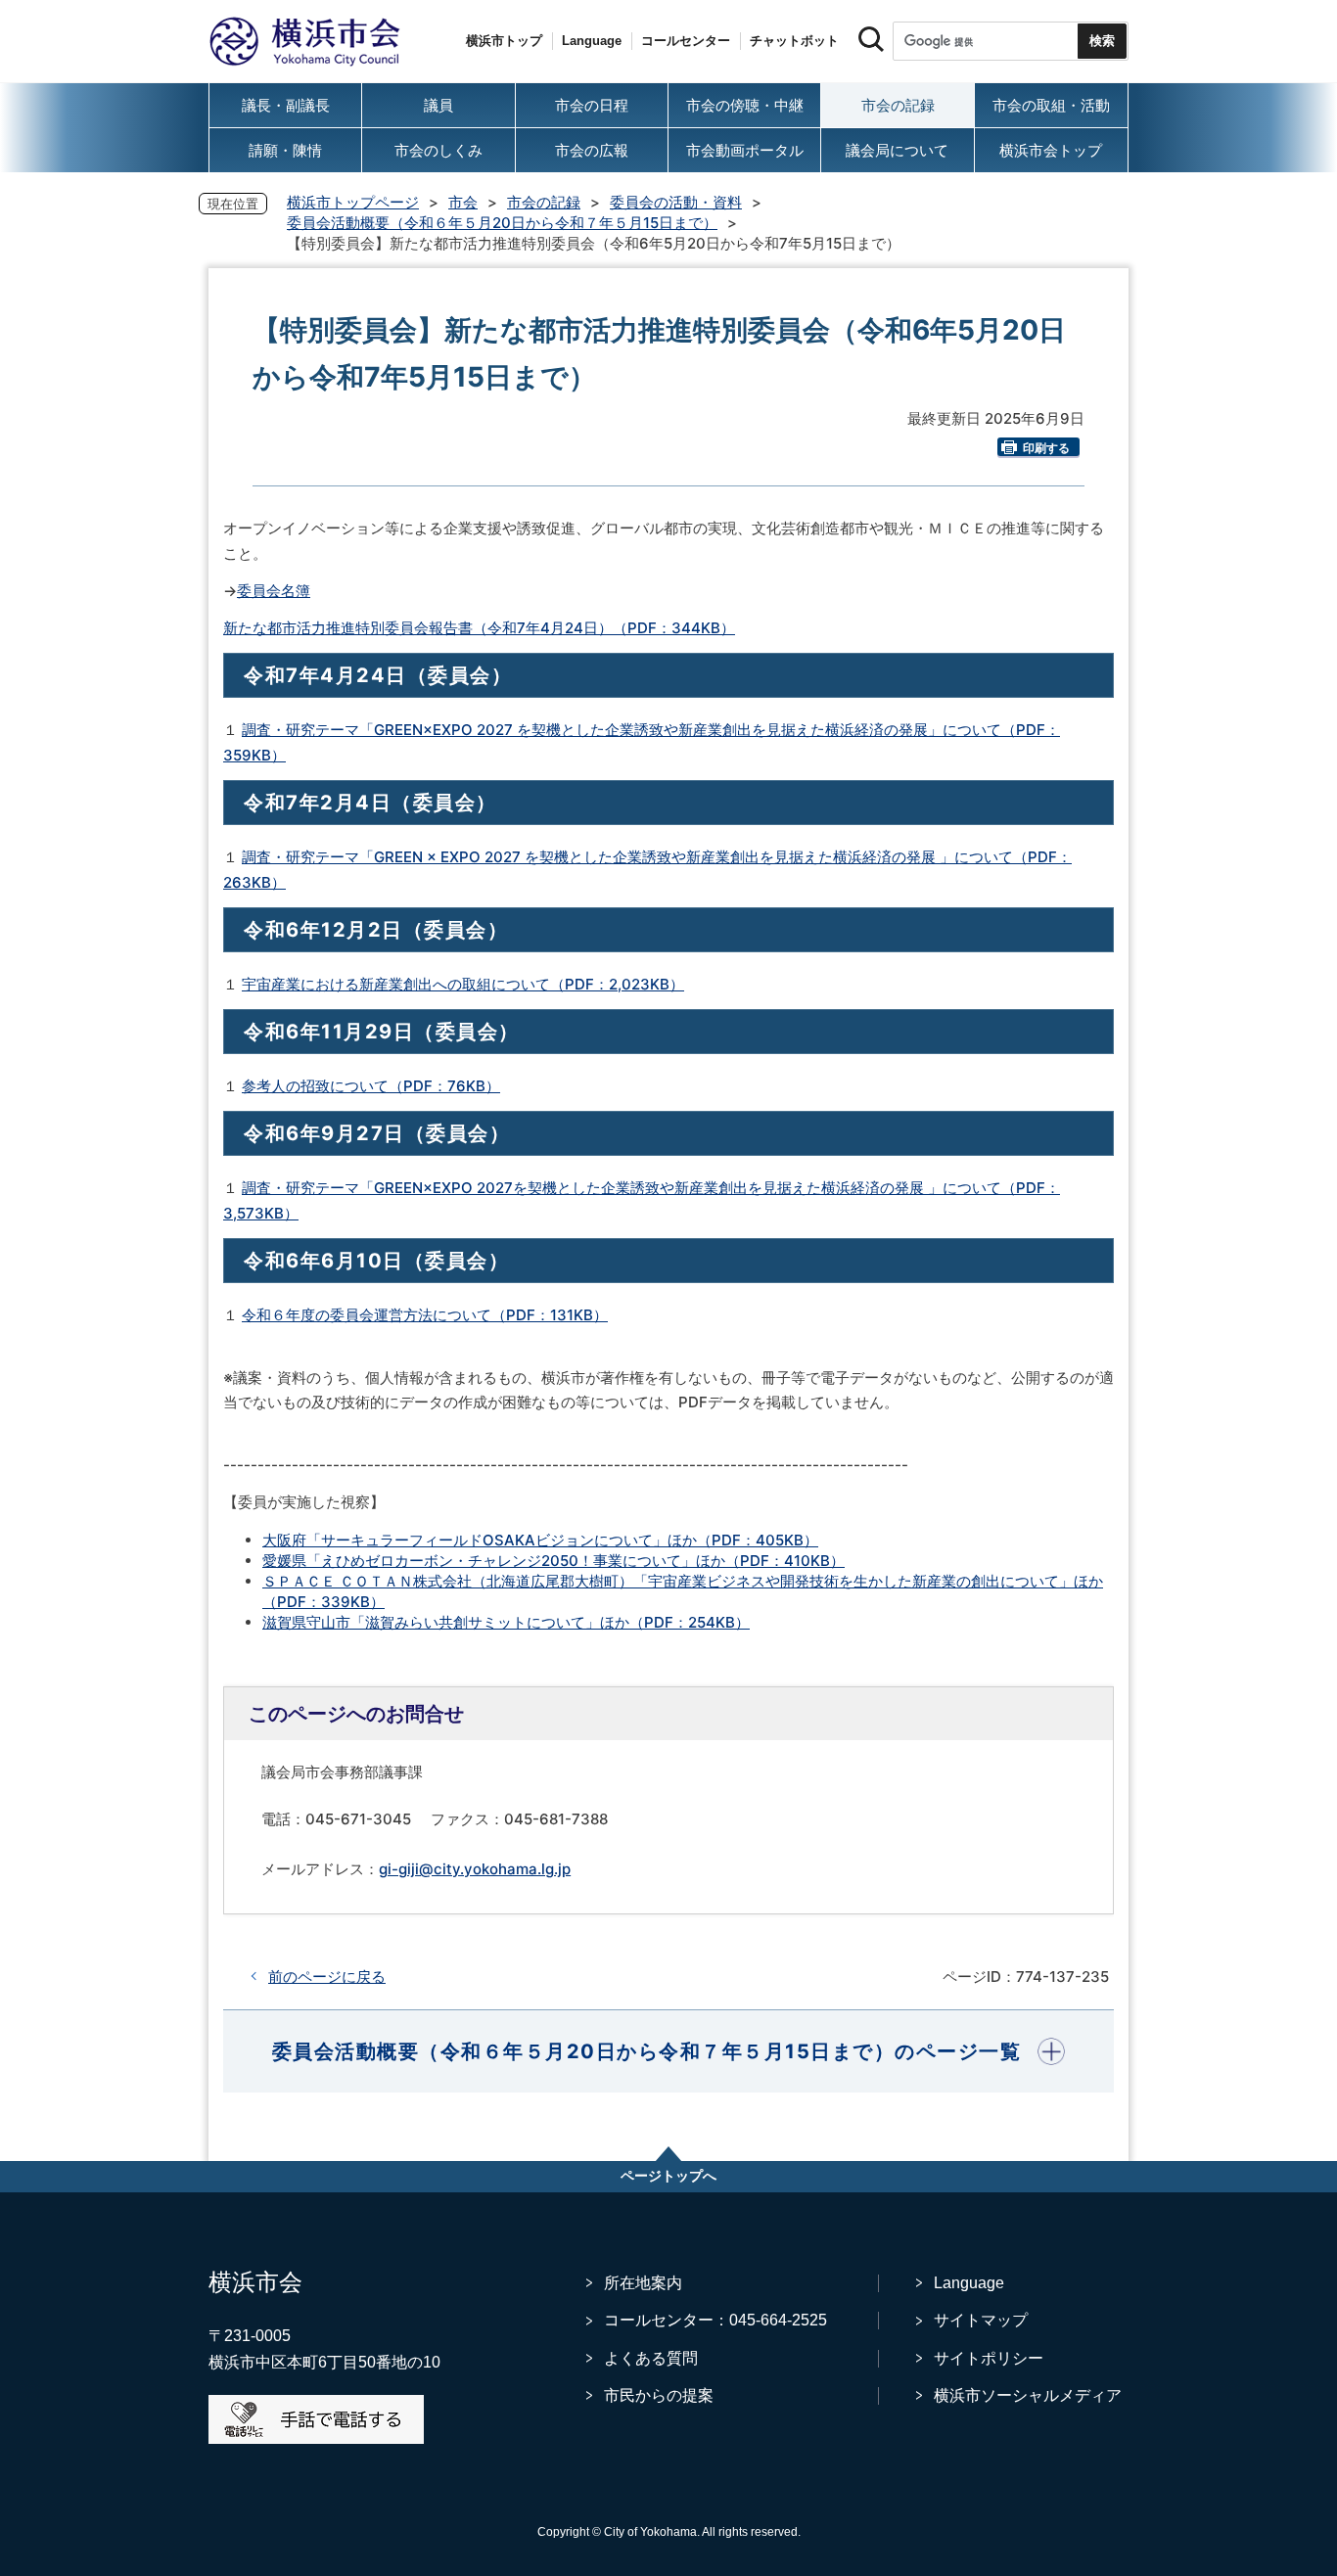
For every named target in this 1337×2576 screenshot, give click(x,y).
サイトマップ (981, 2320)
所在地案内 (643, 2283)
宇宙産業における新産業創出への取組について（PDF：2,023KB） (463, 984)
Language (969, 2283)
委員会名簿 (274, 591)
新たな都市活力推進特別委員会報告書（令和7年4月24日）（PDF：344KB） (479, 628)
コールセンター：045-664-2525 (715, 2320)
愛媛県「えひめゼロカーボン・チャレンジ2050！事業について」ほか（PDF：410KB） (553, 1561)
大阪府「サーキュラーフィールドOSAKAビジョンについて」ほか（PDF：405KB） (540, 1540)
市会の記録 (544, 202)
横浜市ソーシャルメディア (1028, 2395)
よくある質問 (651, 2358)
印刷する (1046, 448)
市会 (463, 202)
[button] (669, 2051)
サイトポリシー (989, 2358)
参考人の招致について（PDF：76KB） (371, 1086)
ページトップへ (668, 2176)
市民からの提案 (659, 2395)
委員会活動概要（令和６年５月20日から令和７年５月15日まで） (502, 223)
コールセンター (686, 41)
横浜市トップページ (353, 202)
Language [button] (592, 41)
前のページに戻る (327, 1977)
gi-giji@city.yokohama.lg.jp (475, 1869)
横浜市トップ (504, 41)
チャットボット (794, 41)
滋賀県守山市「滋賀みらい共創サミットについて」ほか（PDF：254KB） (506, 1622)
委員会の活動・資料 (676, 202)
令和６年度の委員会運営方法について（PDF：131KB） (425, 1315)
